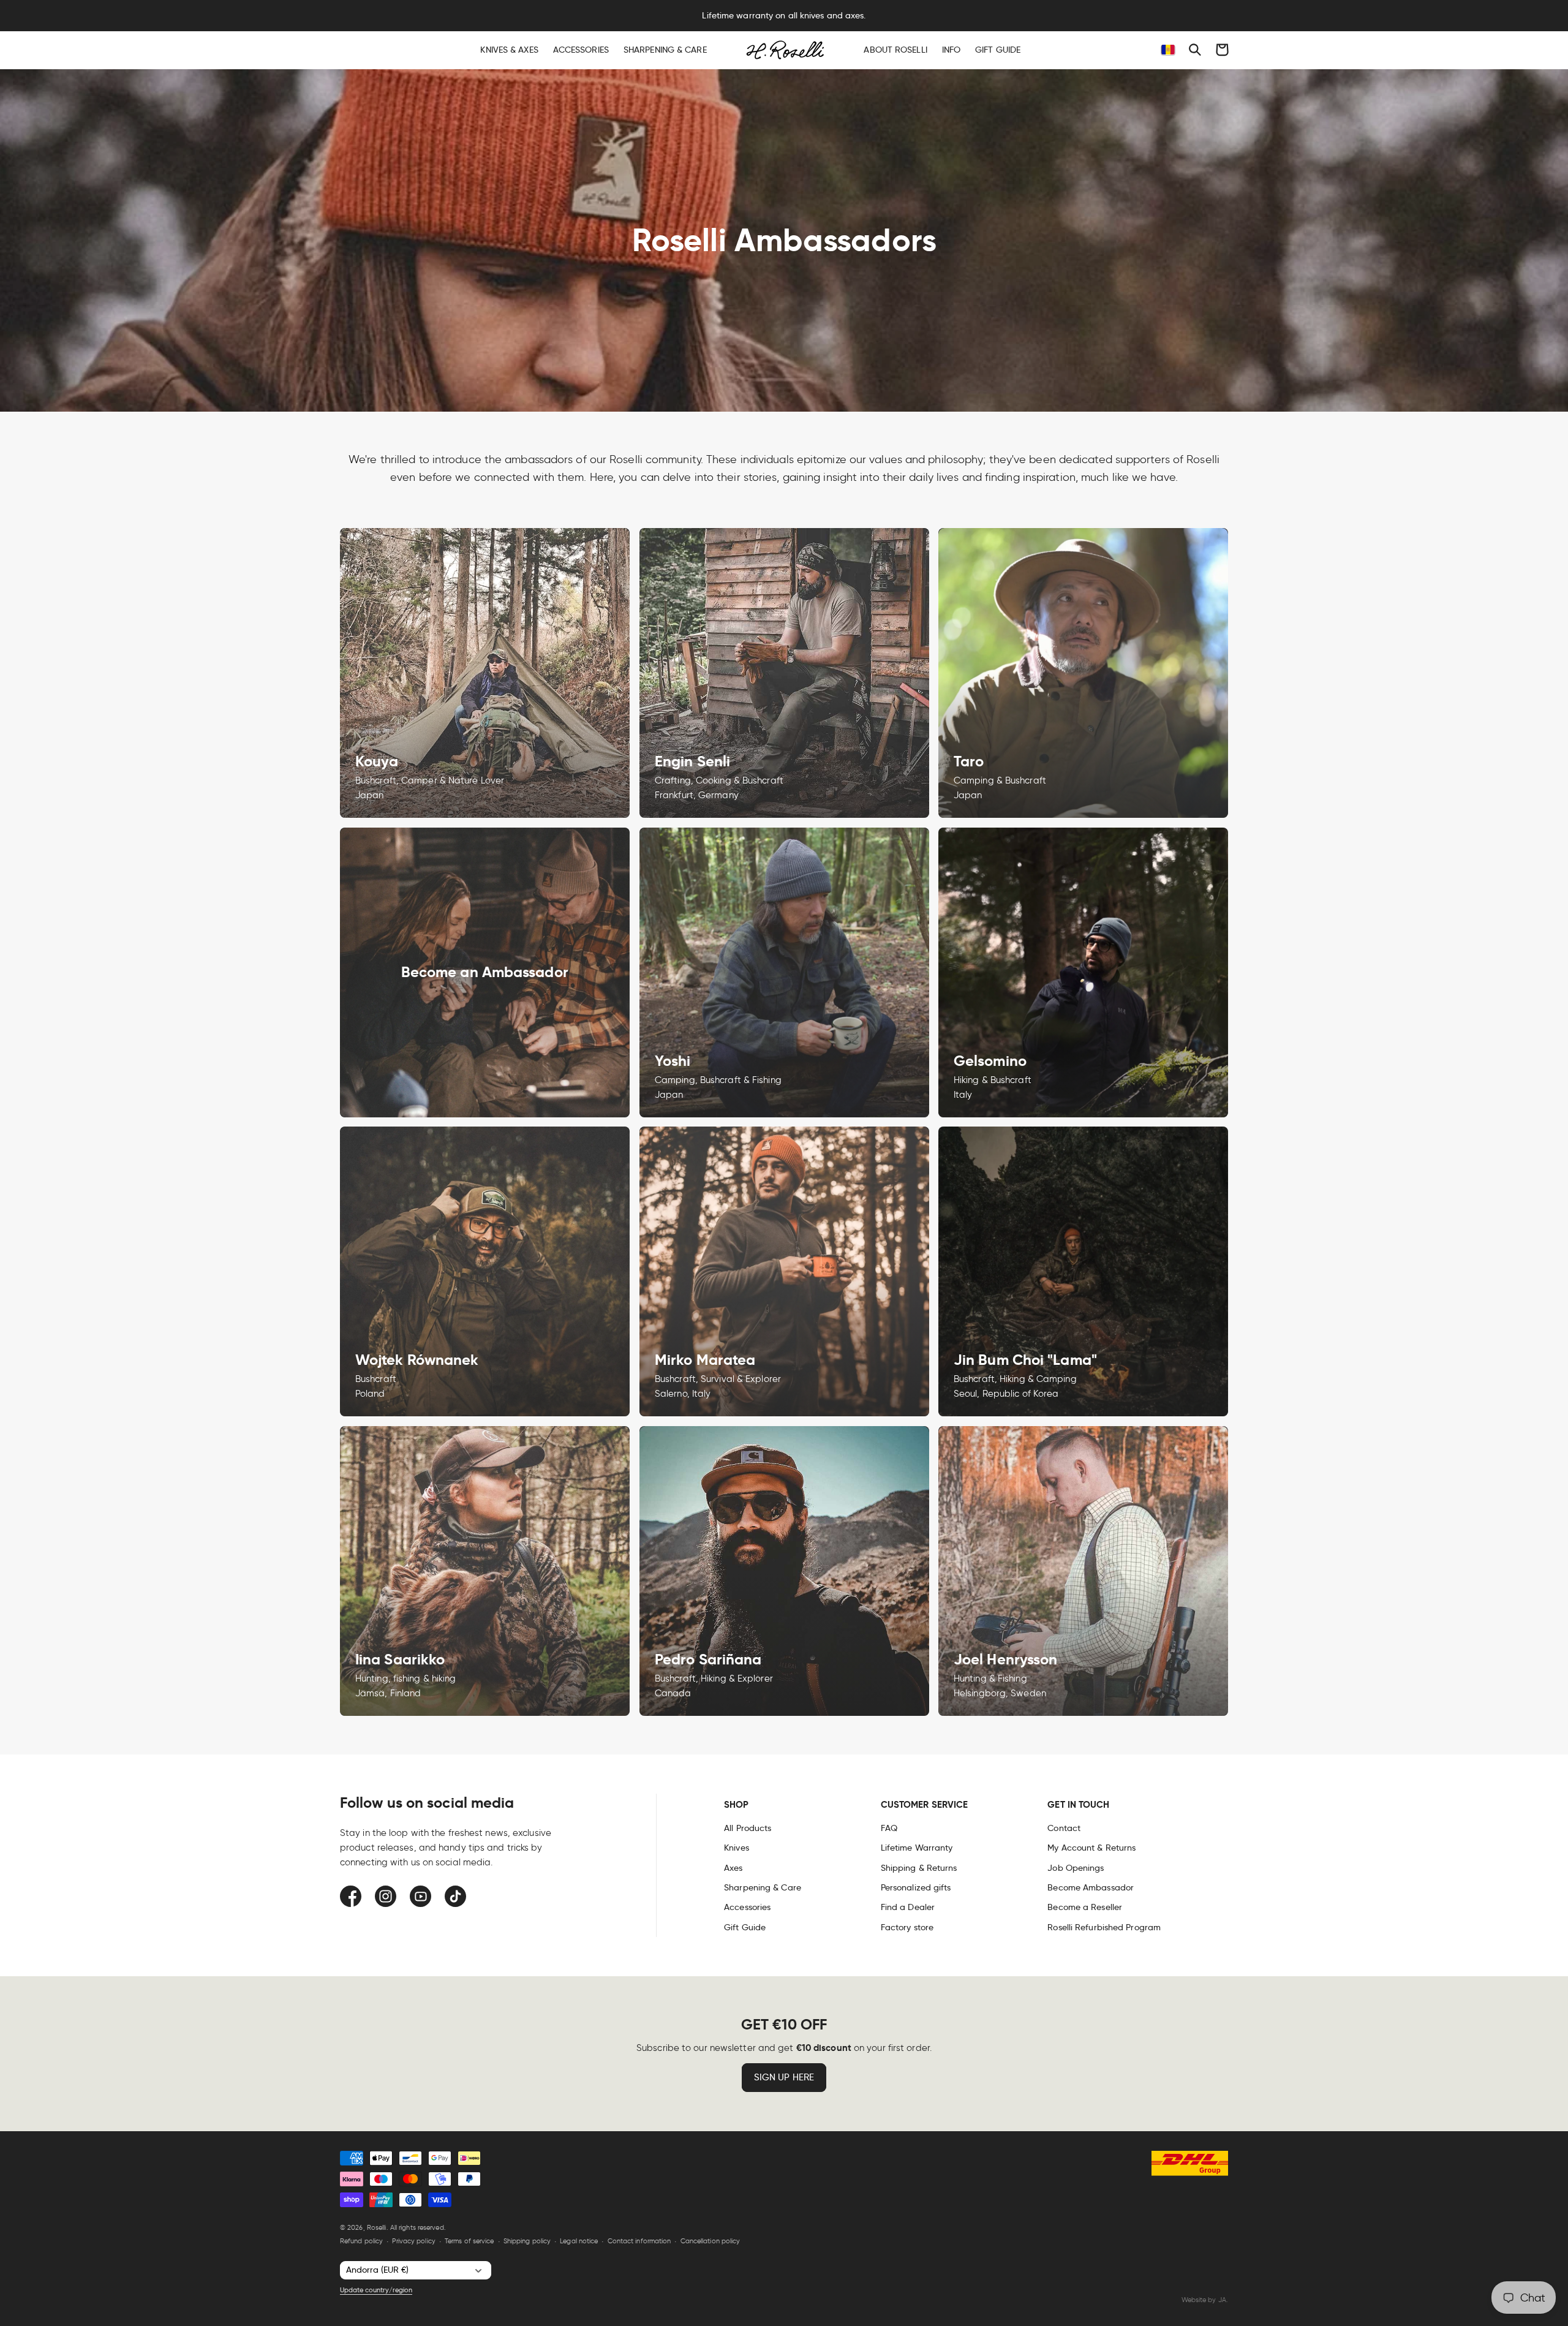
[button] (1195, 50)
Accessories (747, 1907)
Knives (737, 1848)
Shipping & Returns (919, 1868)
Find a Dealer (908, 1907)
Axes (733, 1868)
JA (1222, 2300)
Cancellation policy (710, 2241)
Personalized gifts (916, 1887)
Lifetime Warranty (917, 1848)
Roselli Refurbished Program (1104, 1927)
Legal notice (579, 2241)
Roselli (377, 2227)
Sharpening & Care (763, 1887)
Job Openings (1076, 1868)
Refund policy (361, 2241)
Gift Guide (745, 1927)
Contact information (639, 2241)
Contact (1064, 1828)
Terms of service (469, 2241)
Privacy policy (413, 2241)
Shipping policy (527, 2241)
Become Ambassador (1091, 1887)
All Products (748, 1828)
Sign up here (784, 2077)
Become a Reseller (1085, 1907)
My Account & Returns (1091, 1848)
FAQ (889, 1828)
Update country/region (376, 2290)
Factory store (907, 1927)
